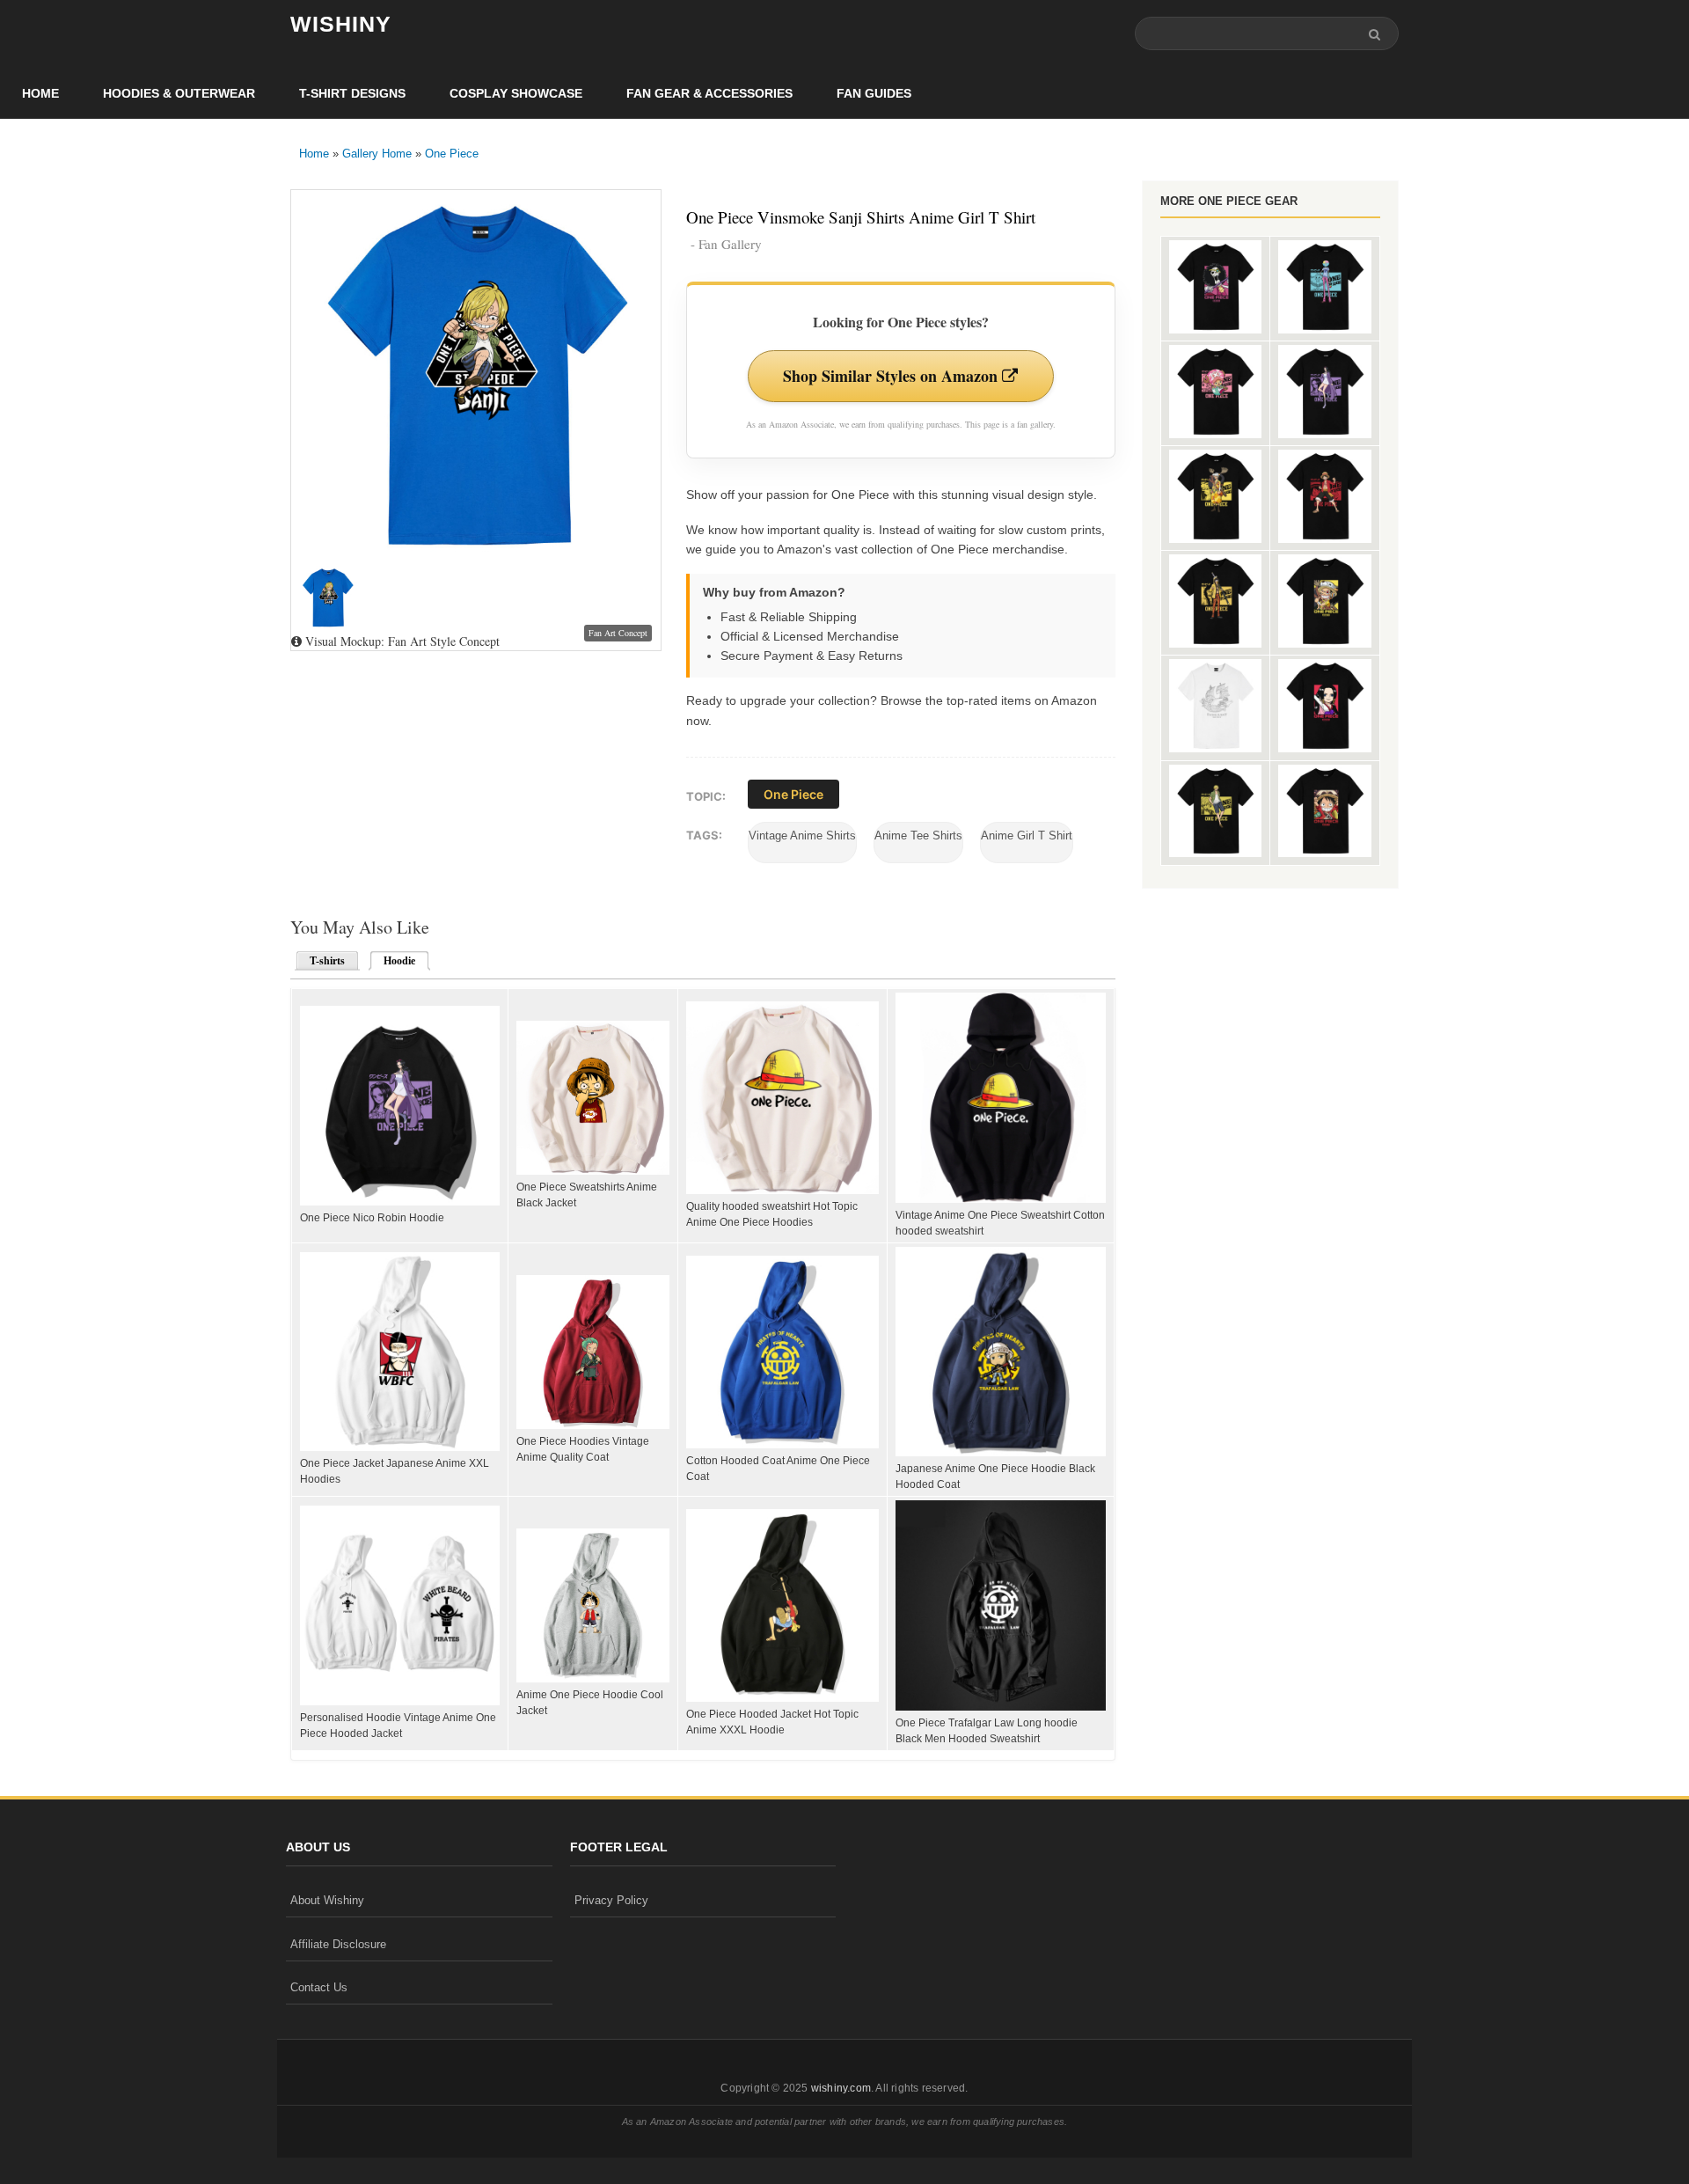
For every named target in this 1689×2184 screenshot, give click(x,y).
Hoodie (394, 961)
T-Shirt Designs (352, 93)
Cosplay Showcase (516, 93)
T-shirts (327, 961)
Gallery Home (377, 154)
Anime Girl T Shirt (1027, 835)
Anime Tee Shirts (918, 835)
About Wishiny (327, 1900)
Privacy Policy (611, 1900)
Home (40, 93)
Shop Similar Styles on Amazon (892, 376)
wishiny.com (841, 2088)
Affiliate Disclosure (338, 1944)
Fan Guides (874, 93)
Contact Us (319, 1987)
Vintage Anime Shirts (802, 835)
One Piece (452, 154)
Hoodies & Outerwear (179, 93)
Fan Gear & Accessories (709, 93)
